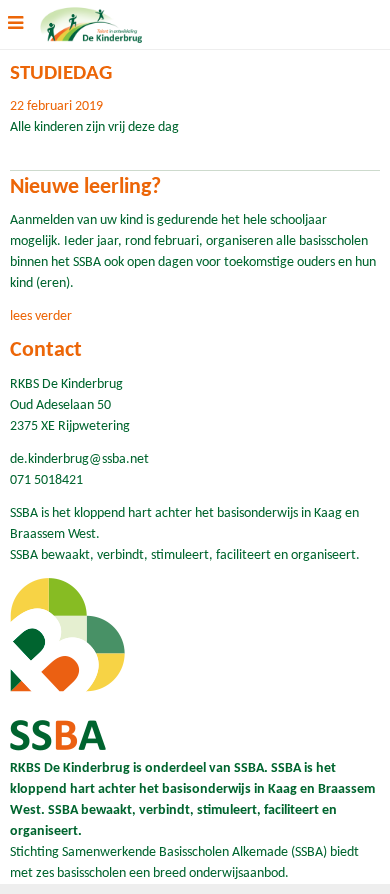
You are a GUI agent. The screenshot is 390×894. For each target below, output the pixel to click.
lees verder (41, 316)
